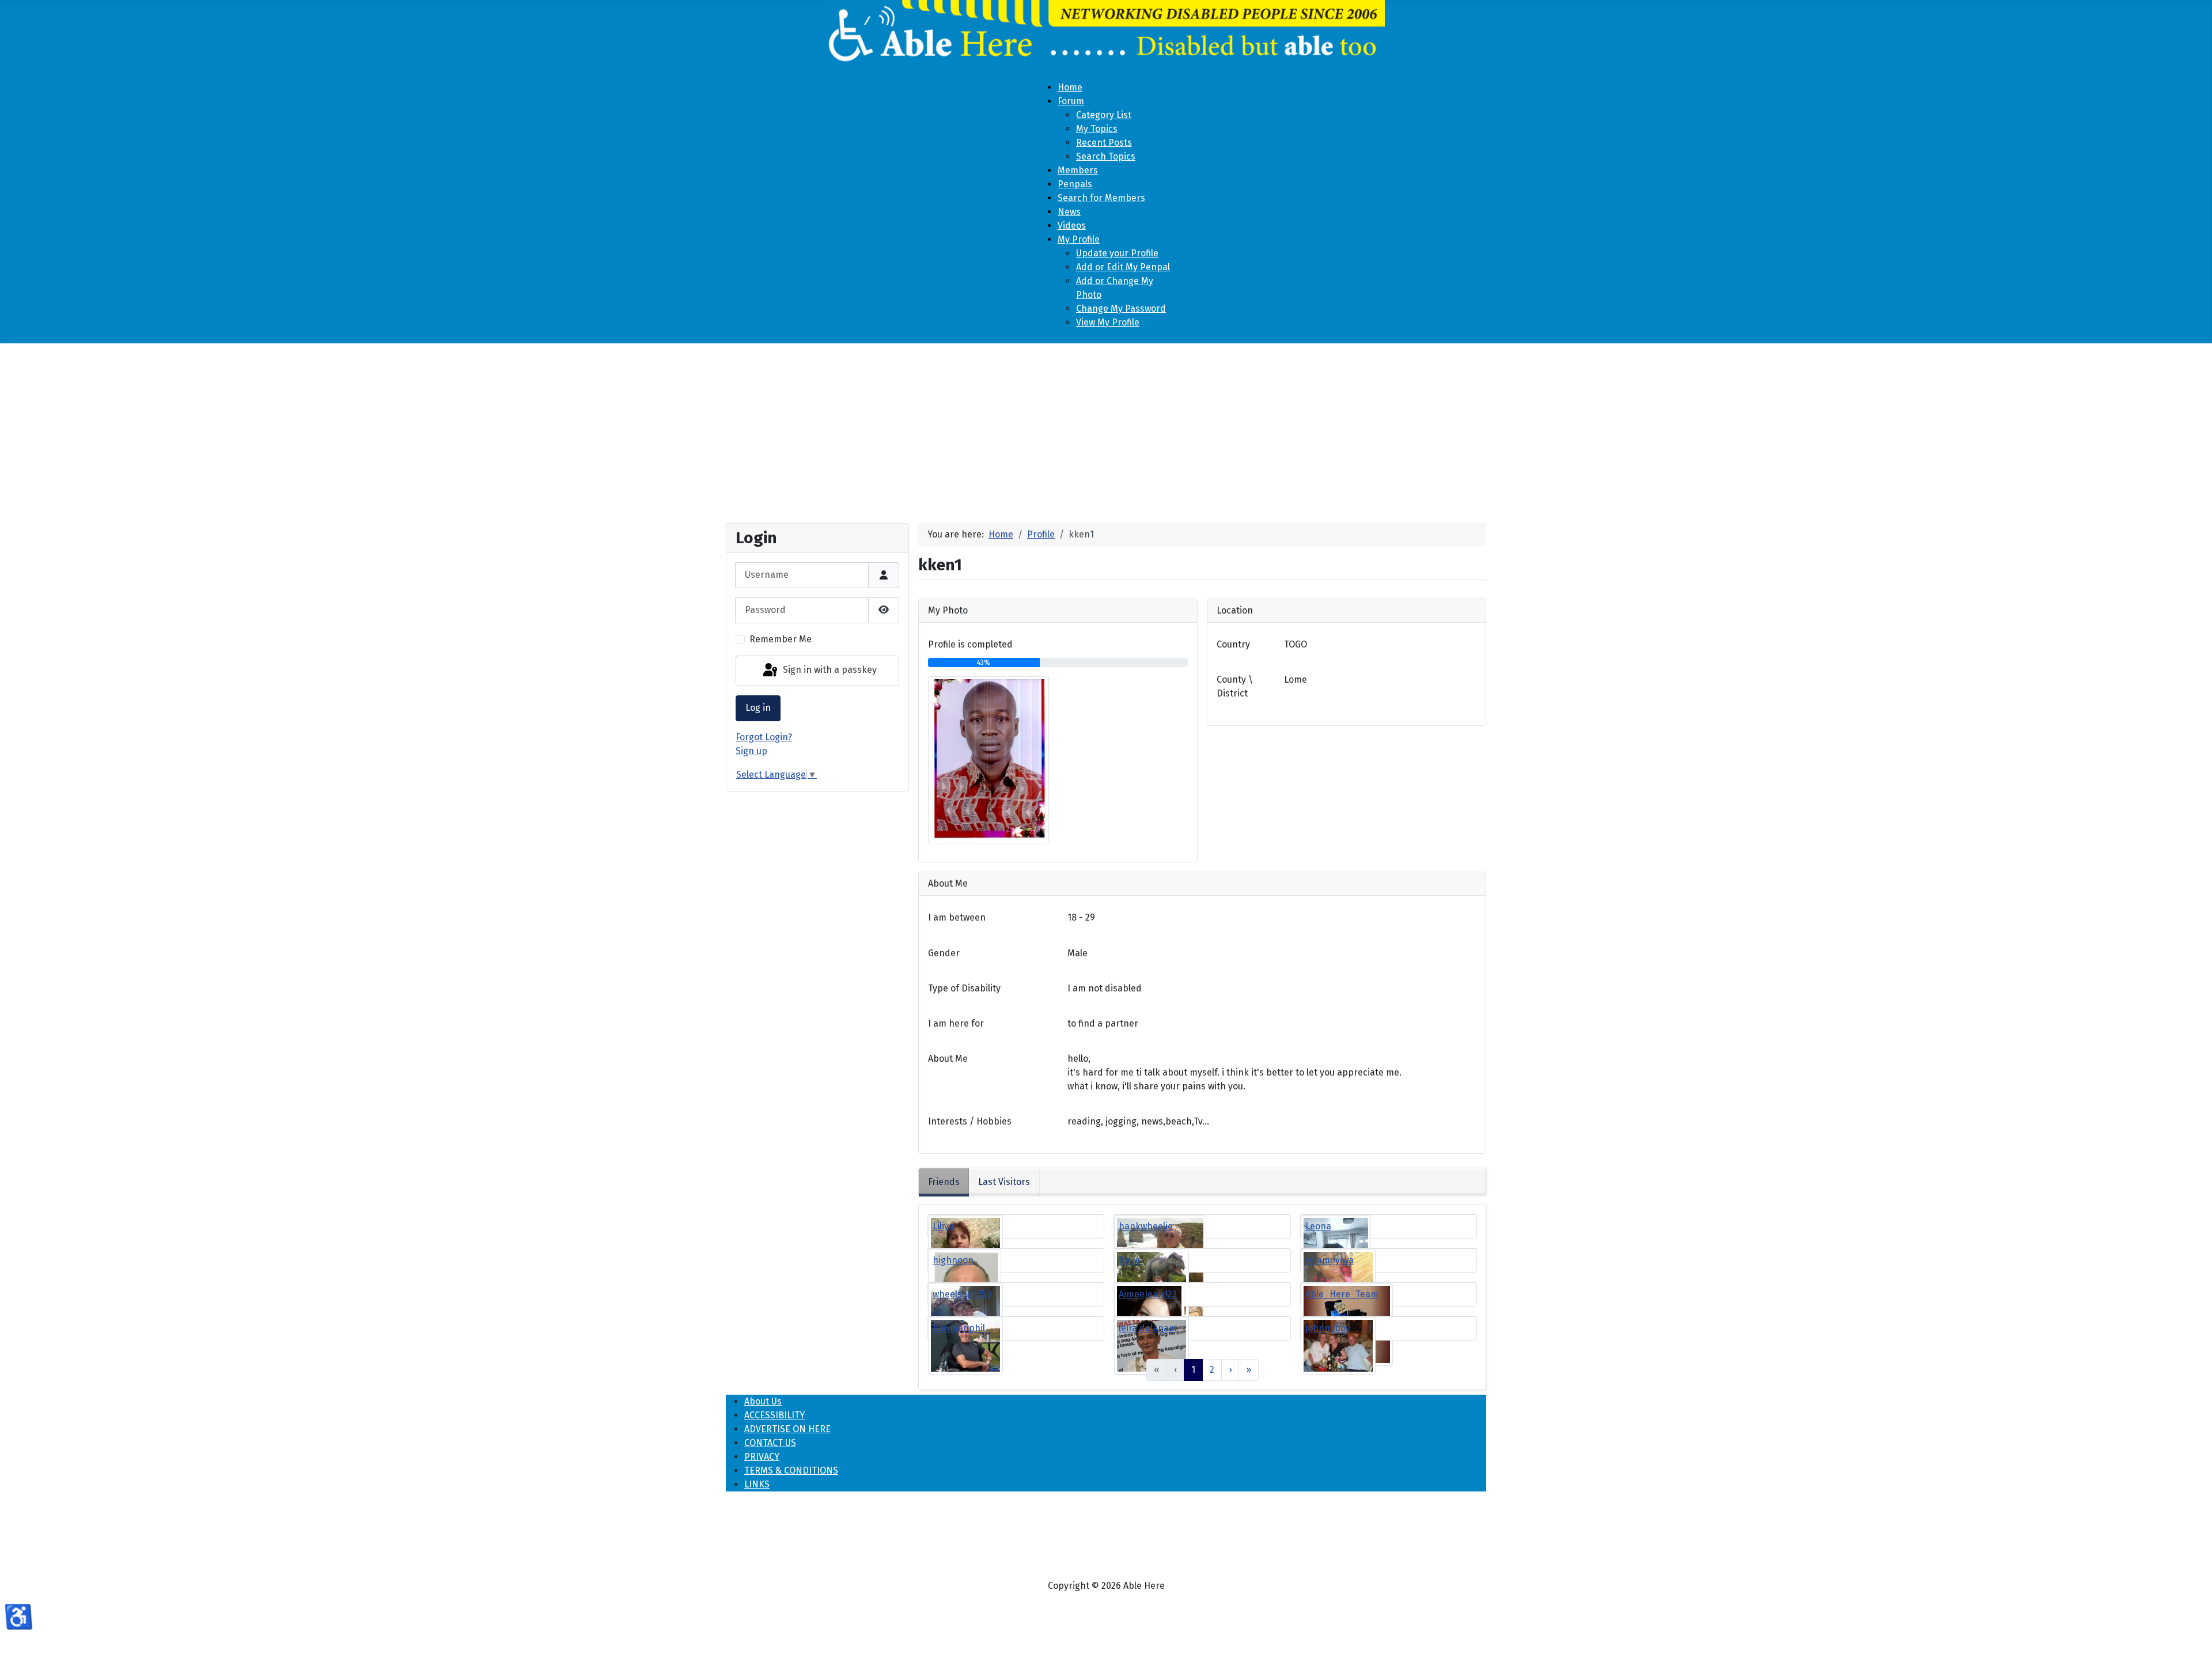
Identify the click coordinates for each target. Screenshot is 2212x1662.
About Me (948, 1059)
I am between (957, 917)
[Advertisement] (1106, 429)
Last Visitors (1004, 1182)
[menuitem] (1070, 87)
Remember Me (781, 639)
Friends (944, 1182)
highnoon (953, 1260)
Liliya (943, 1226)
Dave (1129, 1260)
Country (1233, 644)
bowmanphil (959, 1328)
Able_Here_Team (1342, 1294)
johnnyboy (1328, 1328)
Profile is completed (970, 644)
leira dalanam (1148, 1328)
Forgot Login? (764, 737)
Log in (758, 708)
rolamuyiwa (1330, 1260)
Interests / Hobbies (970, 1121)
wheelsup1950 (962, 1294)
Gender (944, 953)
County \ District (1235, 686)
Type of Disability (964, 988)
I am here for (956, 1023)
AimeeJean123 (1148, 1294)
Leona (1318, 1226)
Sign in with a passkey (829, 670)
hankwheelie (1146, 1226)
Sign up (751, 751)
